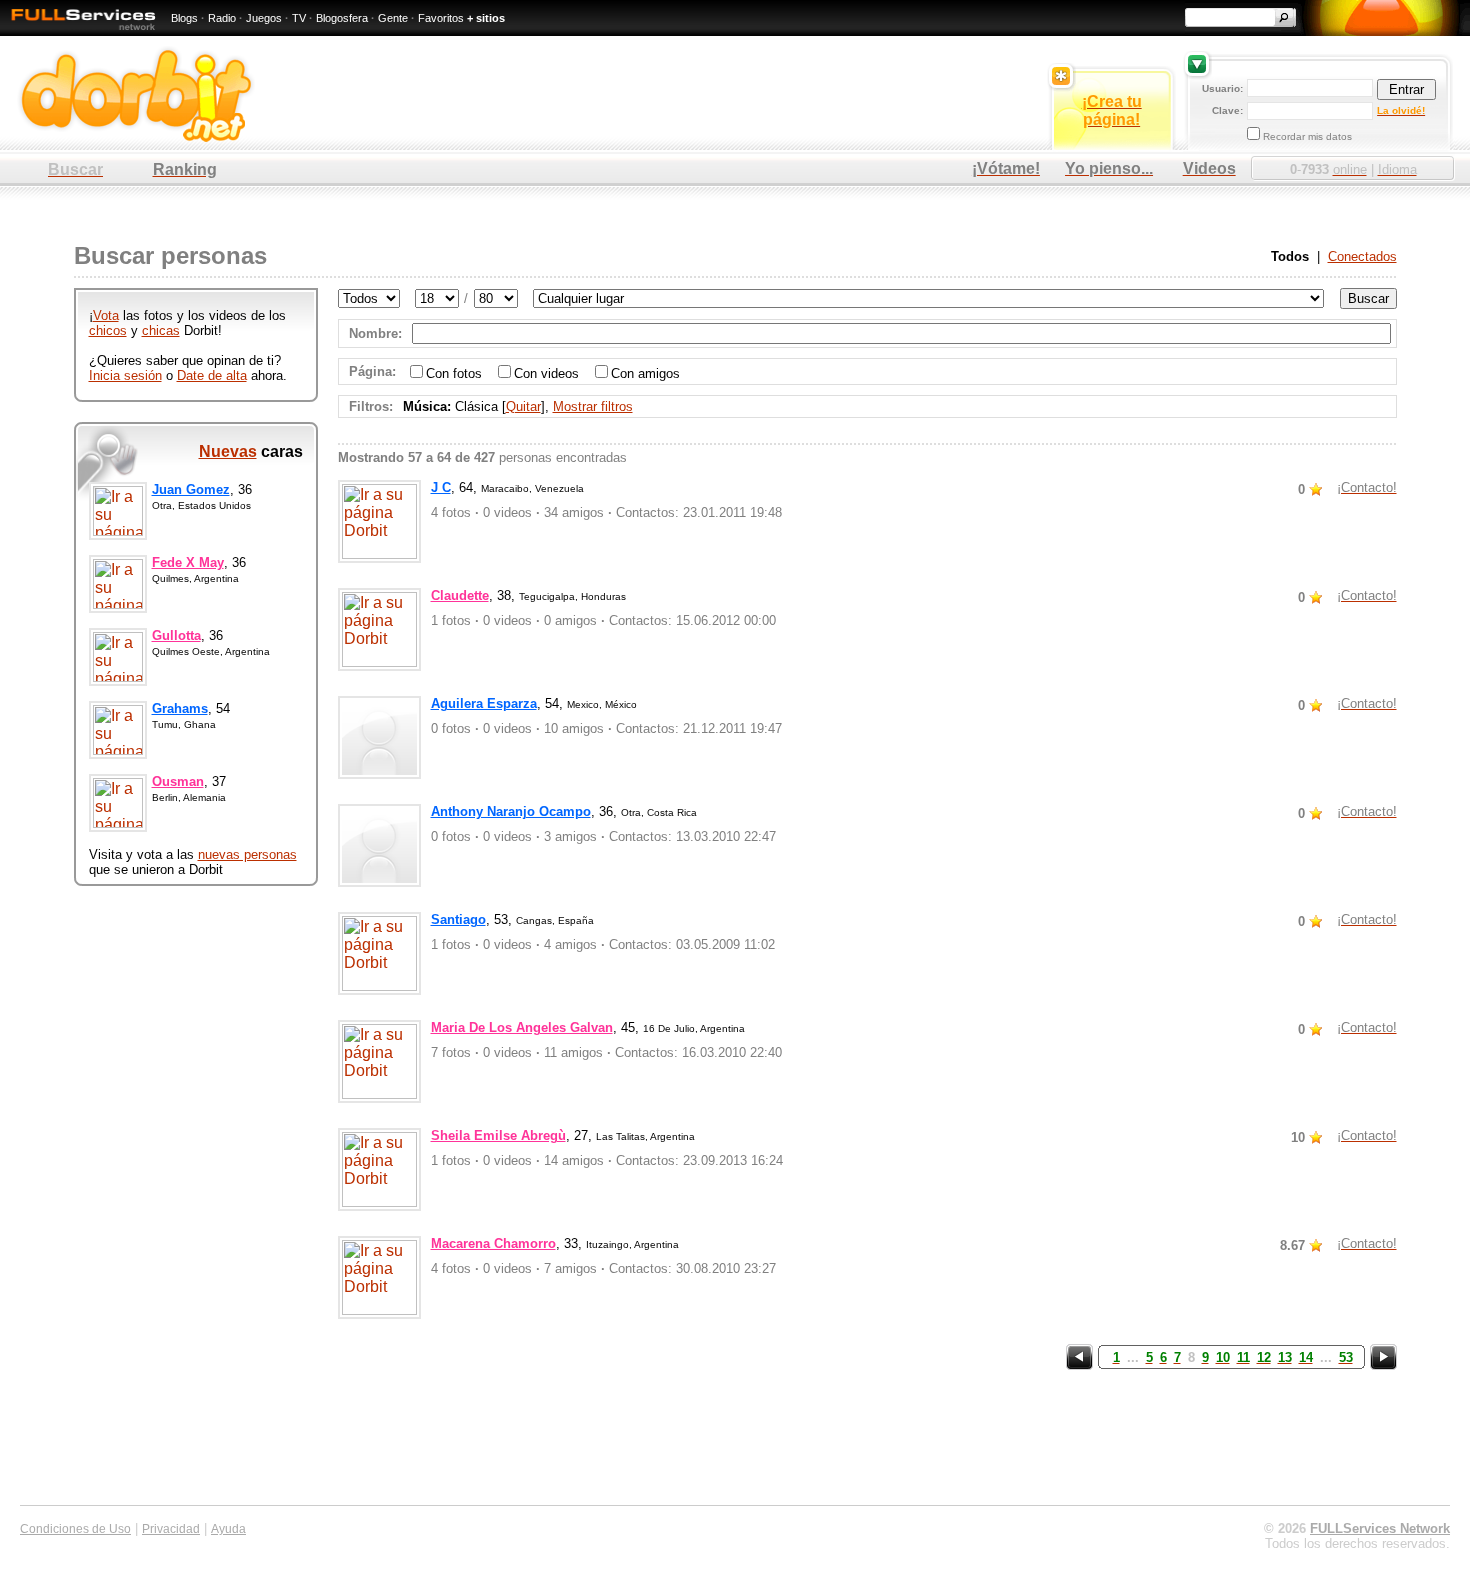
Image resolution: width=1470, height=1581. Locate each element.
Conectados (1362, 256)
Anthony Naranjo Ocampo (511, 811)
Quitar (523, 406)
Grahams (180, 708)
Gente (393, 18)
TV (299, 18)
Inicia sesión (125, 375)
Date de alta (212, 375)
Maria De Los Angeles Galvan (522, 1027)
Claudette (460, 595)
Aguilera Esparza (484, 703)
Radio (222, 18)
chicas (161, 330)
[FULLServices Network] (78, 31)
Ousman (178, 781)
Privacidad (171, 1529)
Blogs (184, 18)
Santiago (458, 919)
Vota (106, 315)
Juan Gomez (191, 489)
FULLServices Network (1380, 1528)
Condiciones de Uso (75, 1529)
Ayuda (228, 1529)
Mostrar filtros (593, 406)
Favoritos (441, 18)
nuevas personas (247, 854)
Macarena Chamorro (493, 1243)
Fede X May (188, 562)
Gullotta (176, 635)
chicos (108, 330)
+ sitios (486, 18)
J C (441, 487)
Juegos (264, 18)
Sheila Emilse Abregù (498, 1135)
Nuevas (228, 451)
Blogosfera (342, 18)
